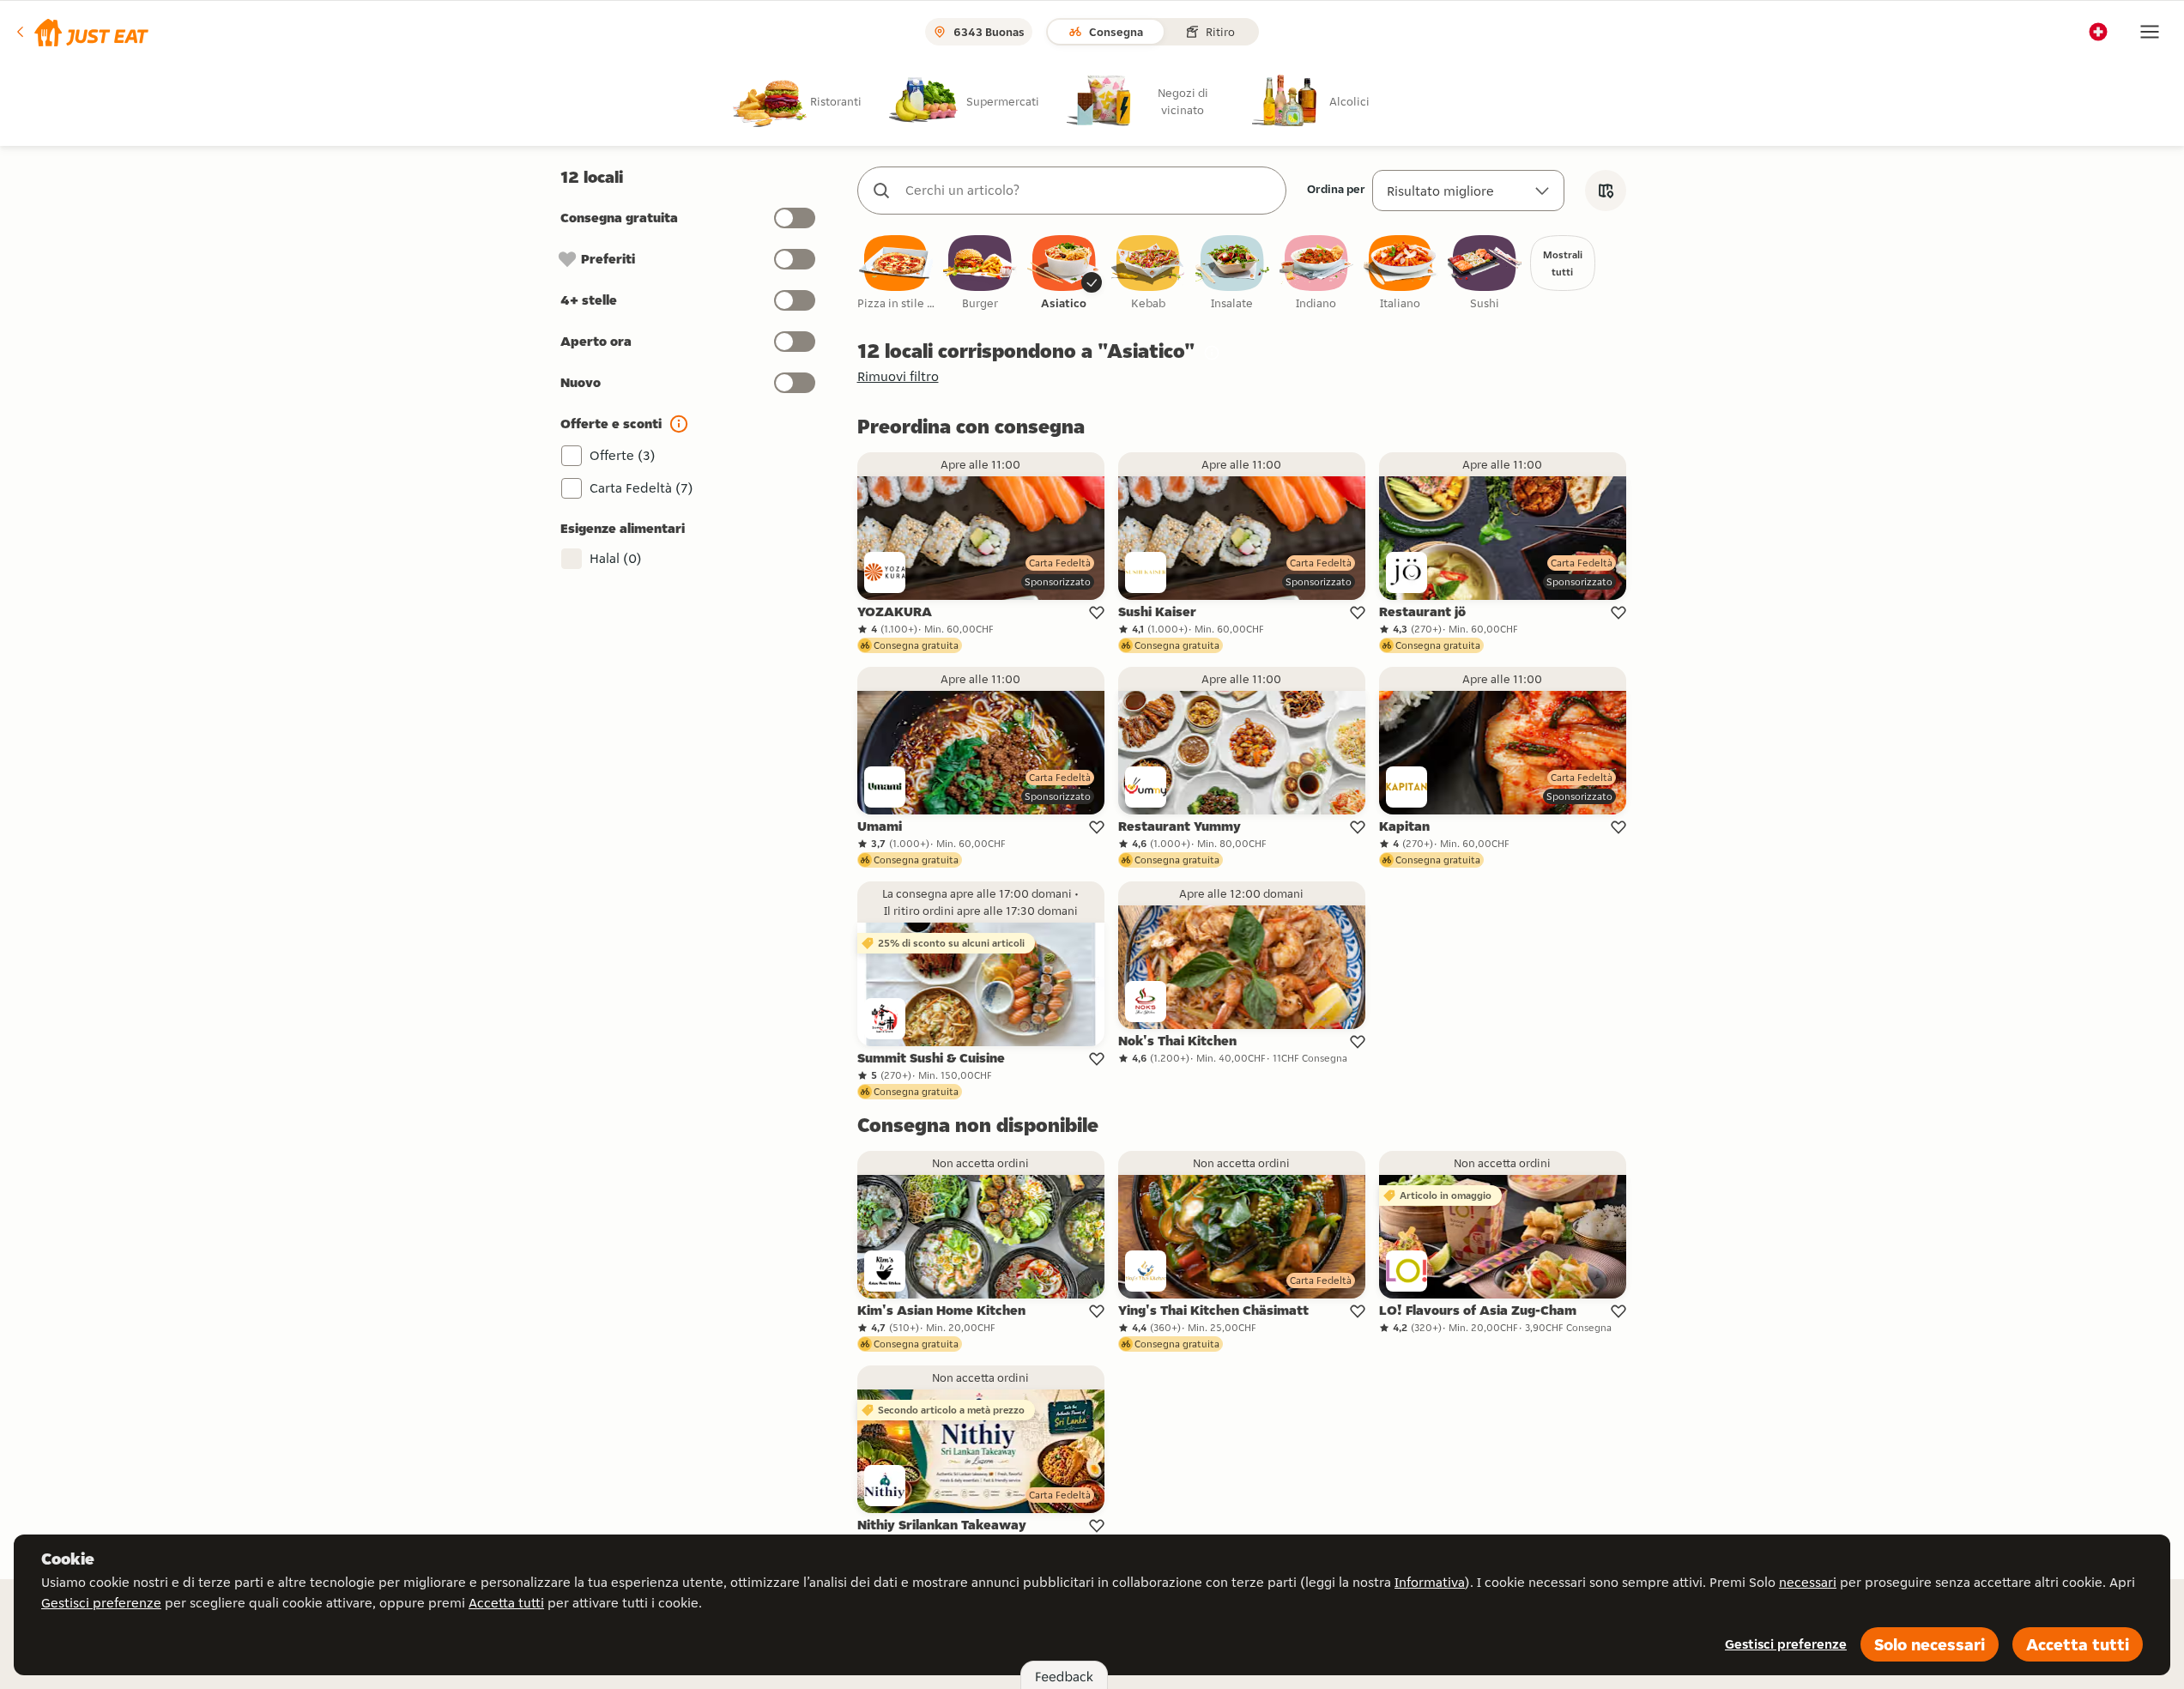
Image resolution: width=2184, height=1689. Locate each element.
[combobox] (1089, 191)
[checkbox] (896, 273)
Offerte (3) (623, 455)
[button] (81, 32)
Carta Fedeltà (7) (641, 488)
